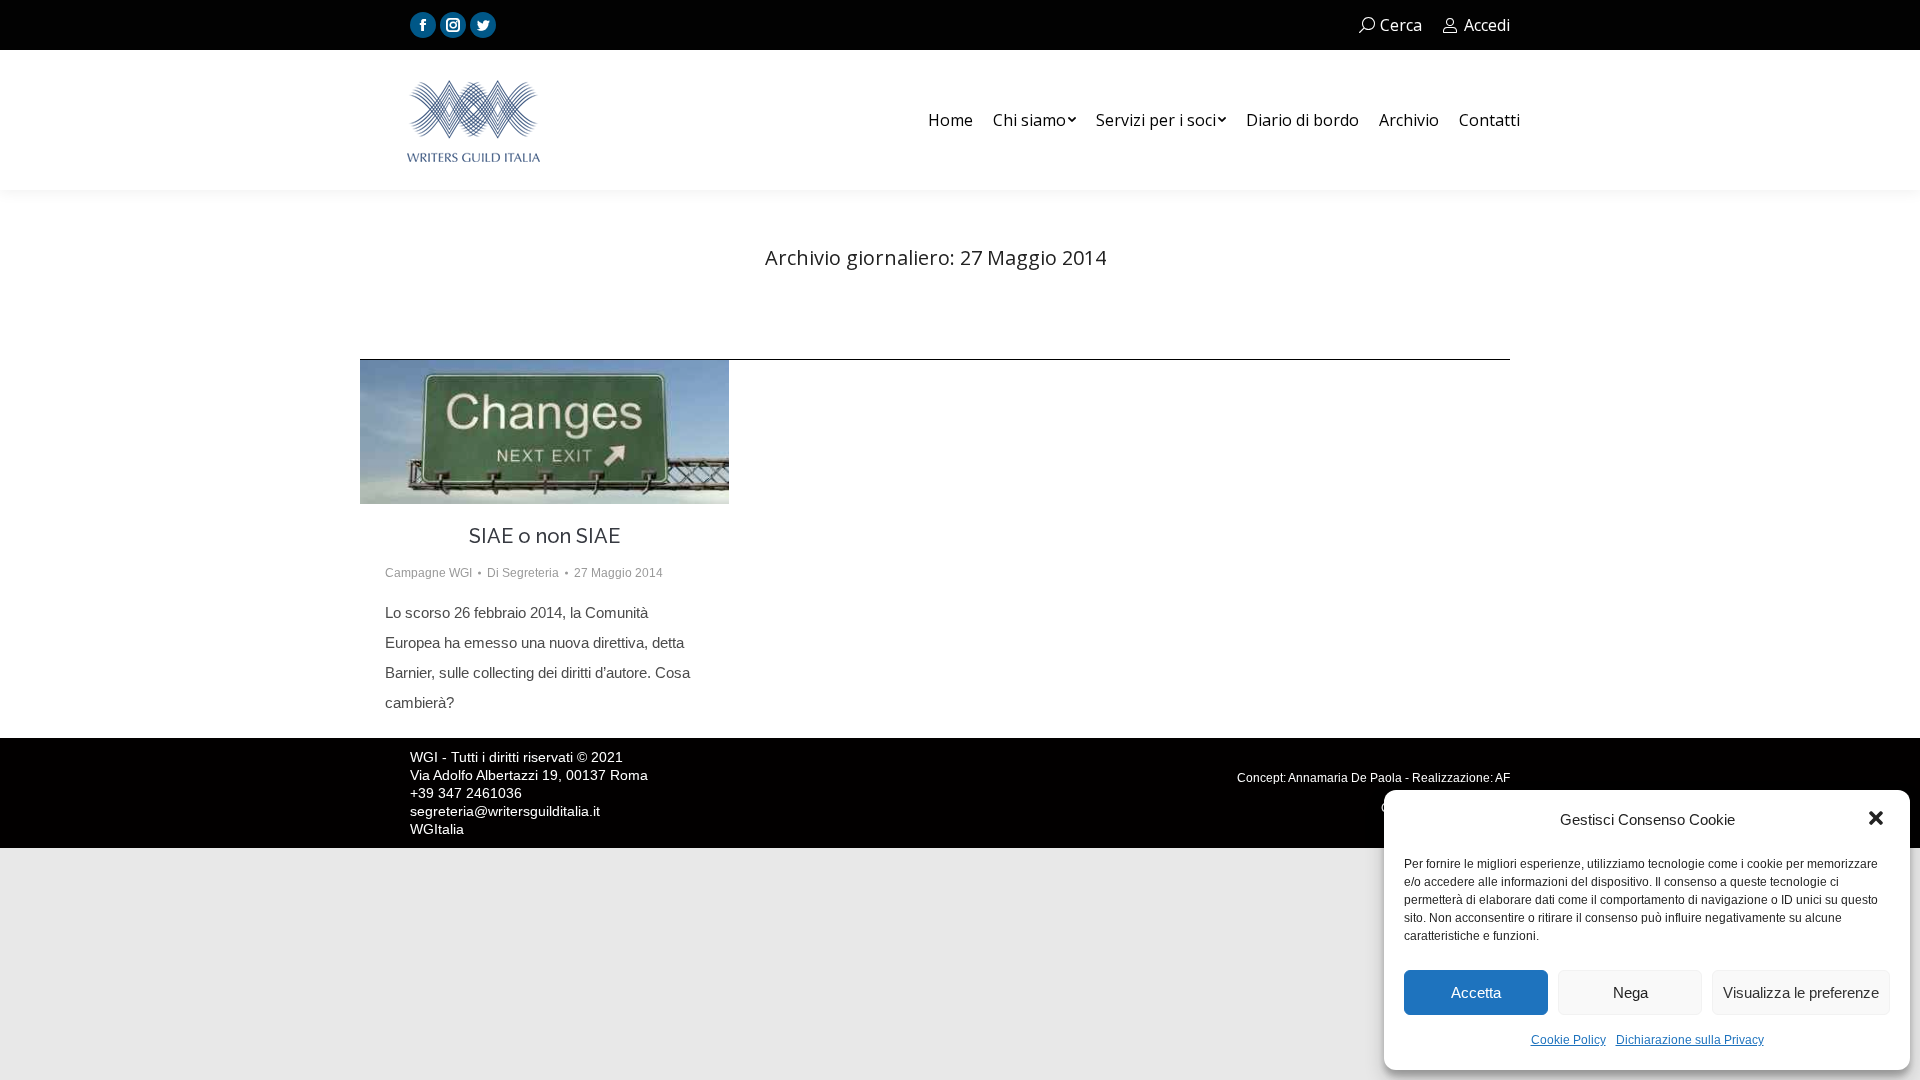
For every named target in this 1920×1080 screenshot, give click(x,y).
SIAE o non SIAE (544, 536)
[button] (1878, 820)
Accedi (1487, 25)
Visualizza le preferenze (1801, 992)
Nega (1630, 992)
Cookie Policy (1568, 1040)
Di (523, 573)
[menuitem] (950, 120)
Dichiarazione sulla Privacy (1690, 1040)
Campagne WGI (428, 573)
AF (1502, 778)
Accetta (1476, 992)
